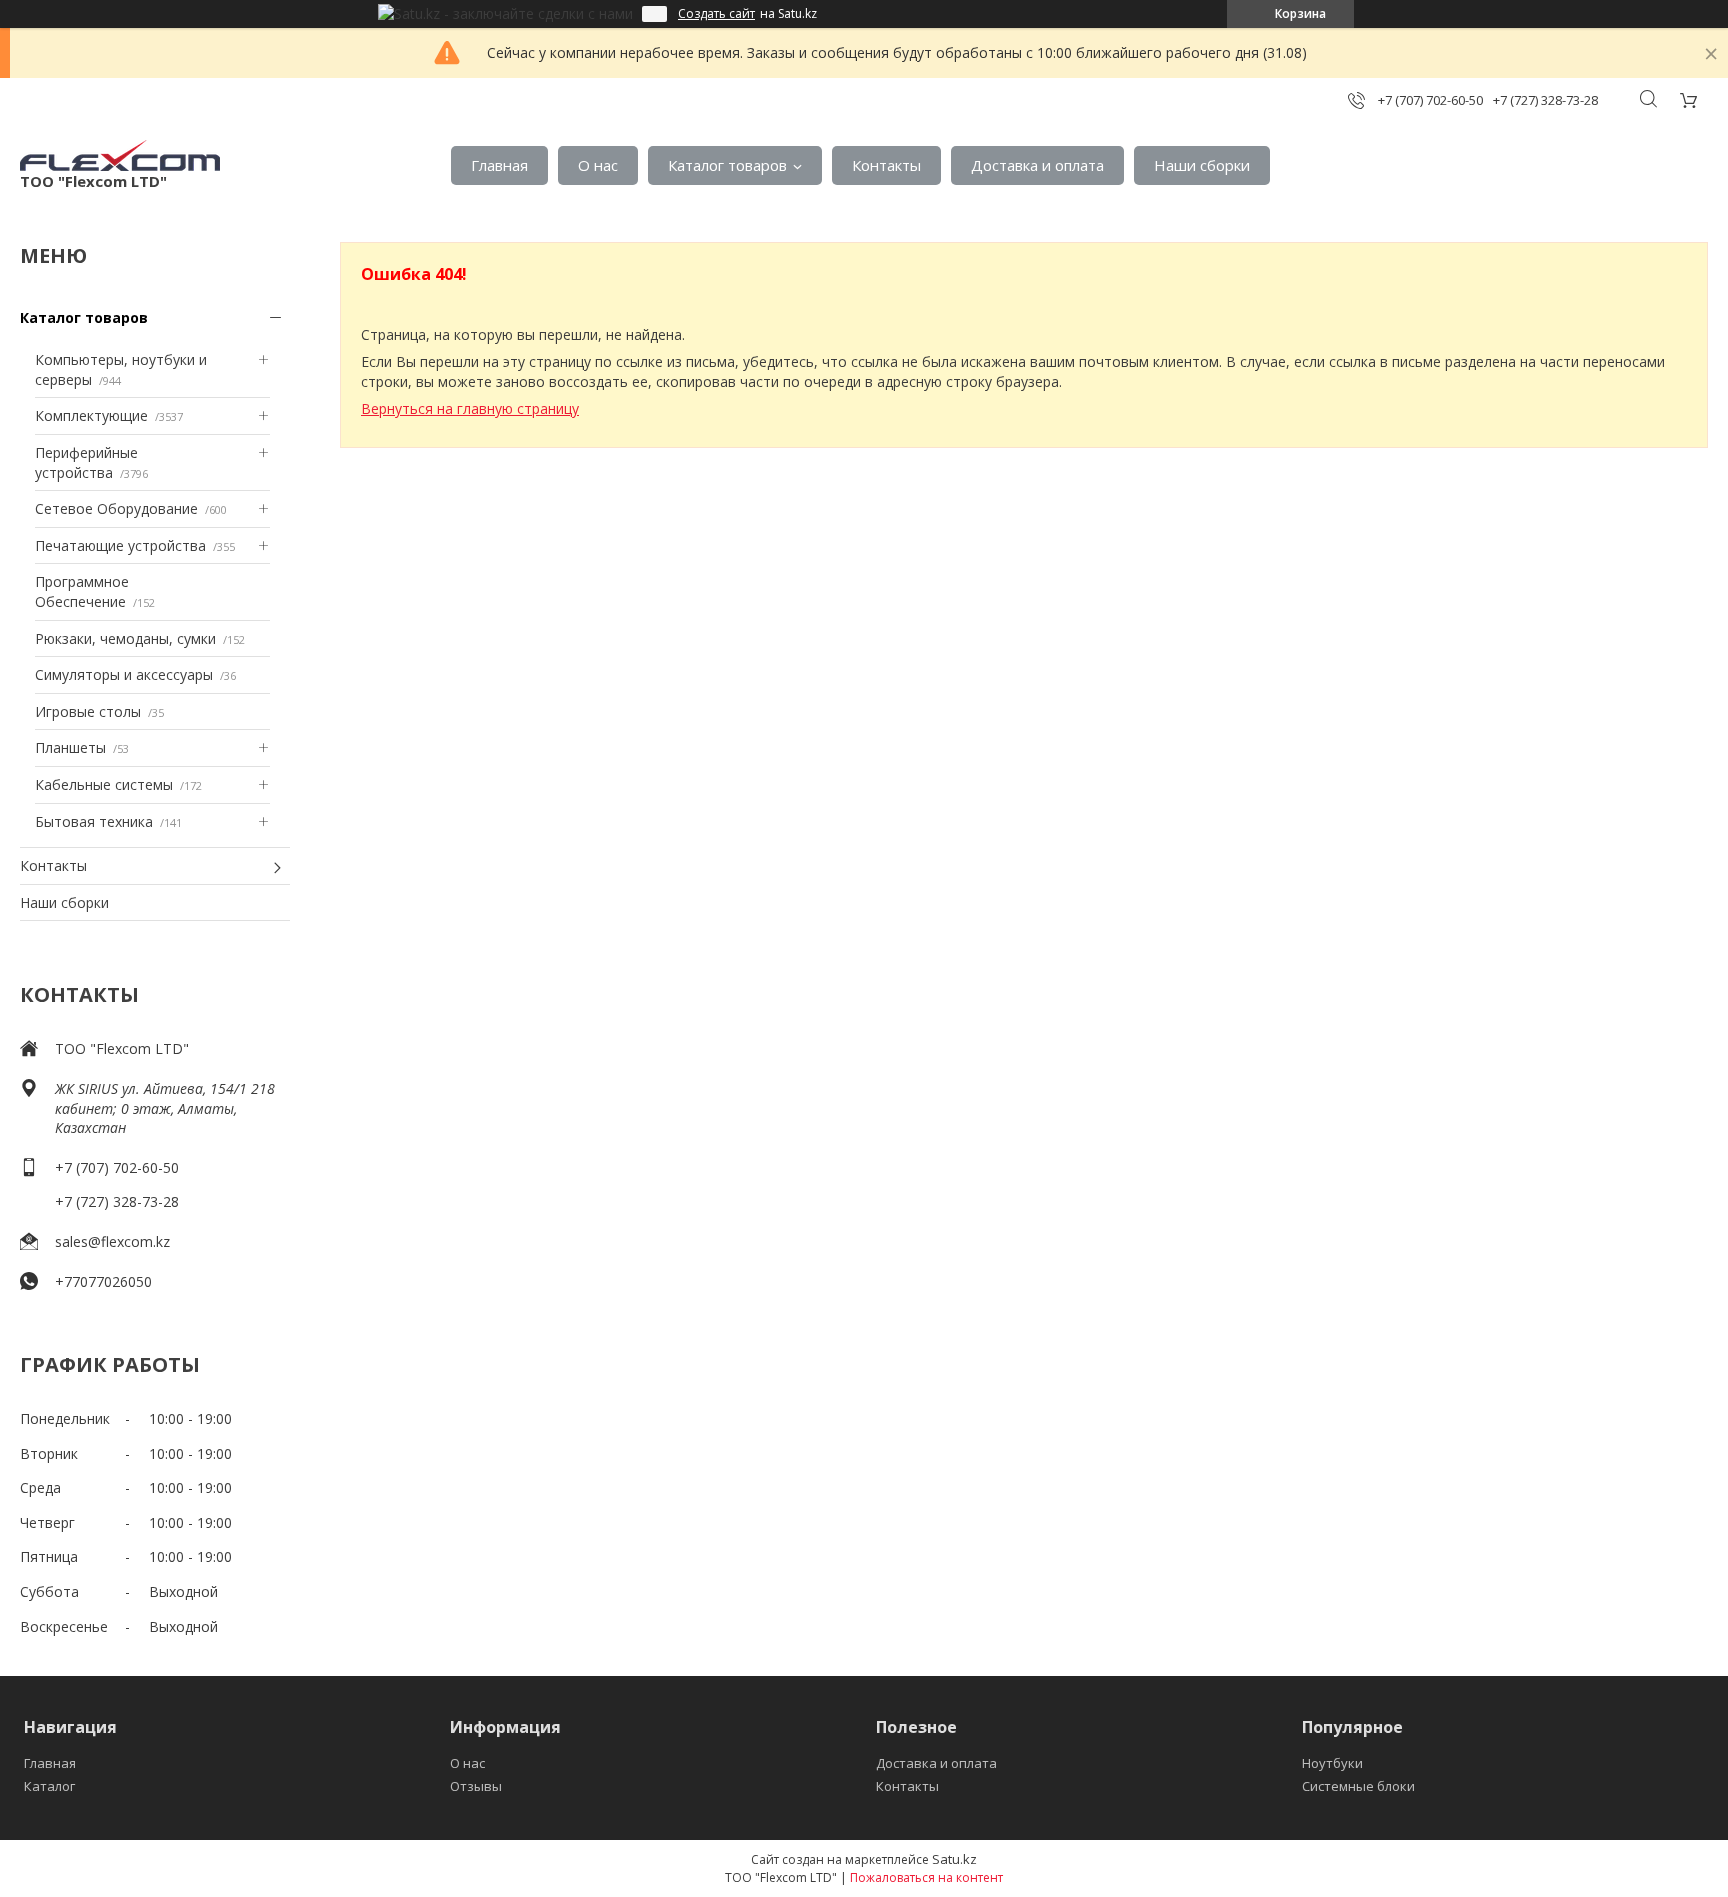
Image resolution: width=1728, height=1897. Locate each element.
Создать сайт (716, 14)
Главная (499, 165)
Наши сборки (1202, 165)
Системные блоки (1358, 1786)
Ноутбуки (1332, 1763)
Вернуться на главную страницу (470, 408)
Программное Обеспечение (82, 591)
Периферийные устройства (86, 462)
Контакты (886, 165)
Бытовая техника (94, 821)
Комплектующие (91, 415)
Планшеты (70, 747)
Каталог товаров (727, 165)
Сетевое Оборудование (116, 508)
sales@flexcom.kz (112, 1241)
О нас (598, 165)
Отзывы (476, 1786)
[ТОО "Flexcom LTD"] (120, 155)
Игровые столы (88, 711)
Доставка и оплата (1037, 165)
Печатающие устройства (120, 545)
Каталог (49, 1786)
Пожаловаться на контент (926, 1877)
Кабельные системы (104, 784)
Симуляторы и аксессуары (124, 674)
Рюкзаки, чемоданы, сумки (125, 638)
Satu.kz (954, 1859)
